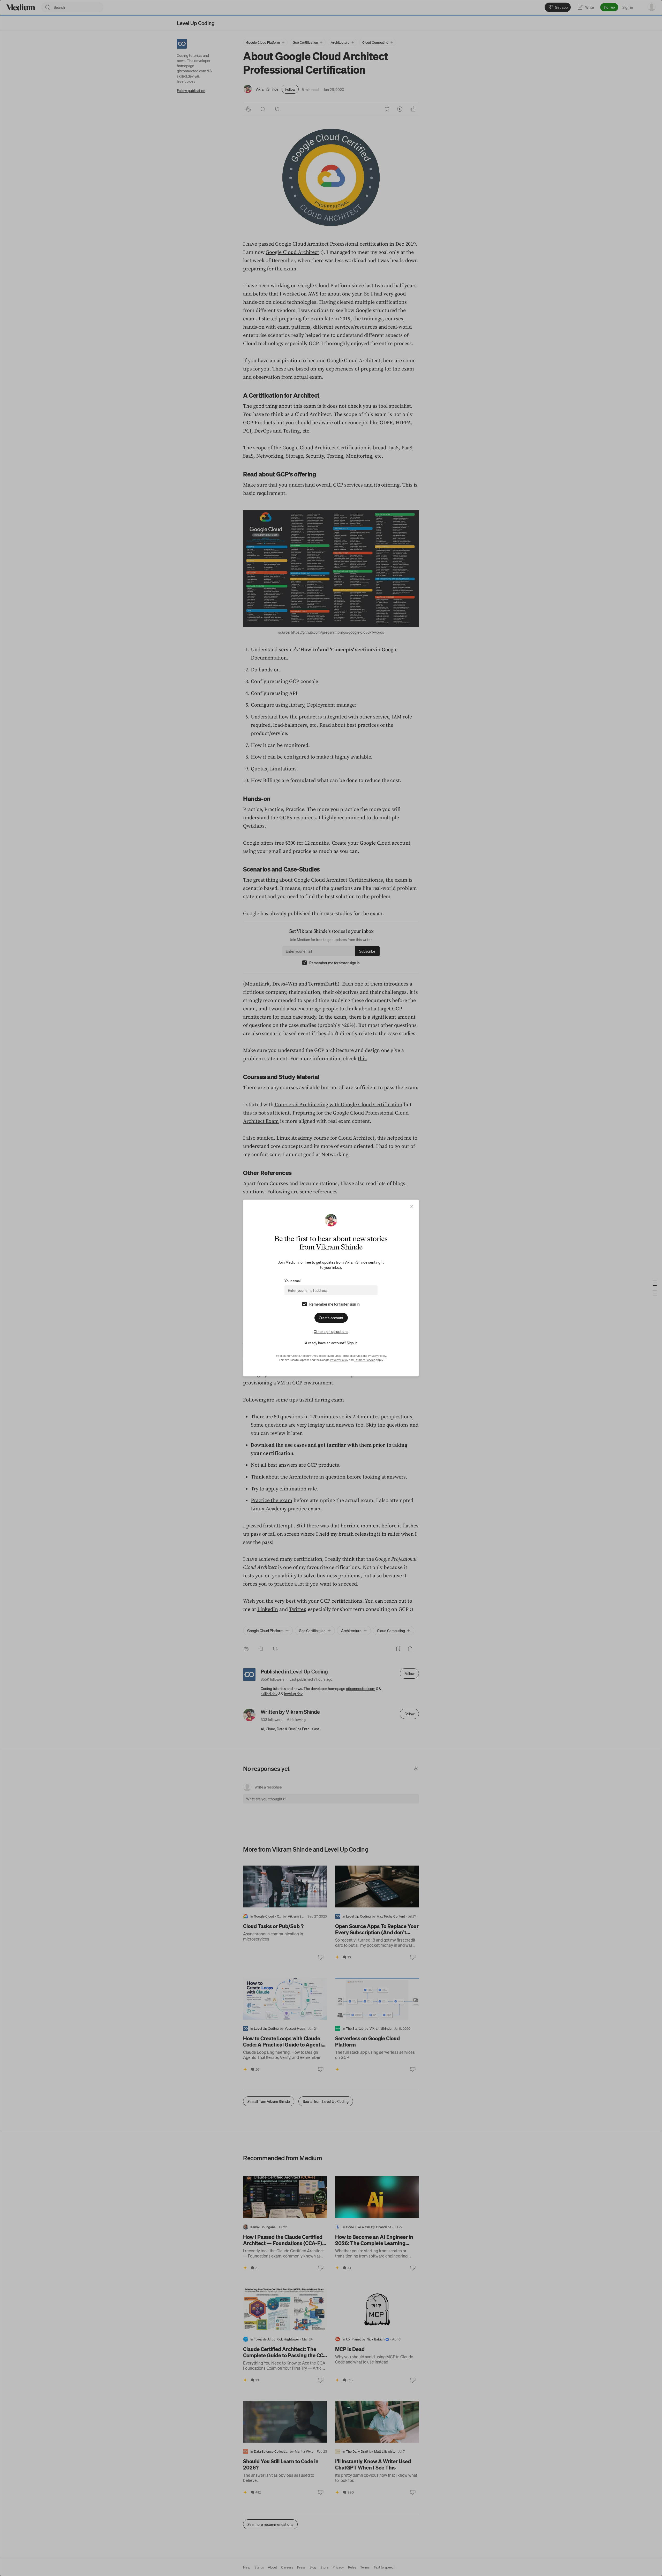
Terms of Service (352, 1356)
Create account (331, 1318)
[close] (412, 1206)
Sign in (352, 1343)
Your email (293, 1281)
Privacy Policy (377, 1356)
